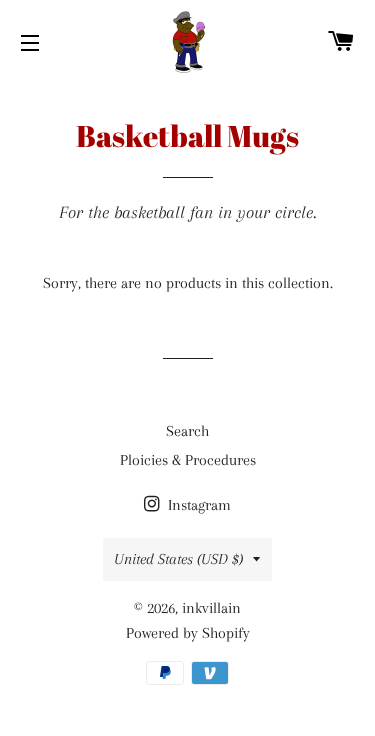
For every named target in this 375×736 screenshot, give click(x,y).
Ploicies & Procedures (188, 460)
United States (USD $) (178, 559)
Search (187, 431)
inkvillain (211, 608)
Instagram (197, 505)
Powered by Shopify (188, 633)
